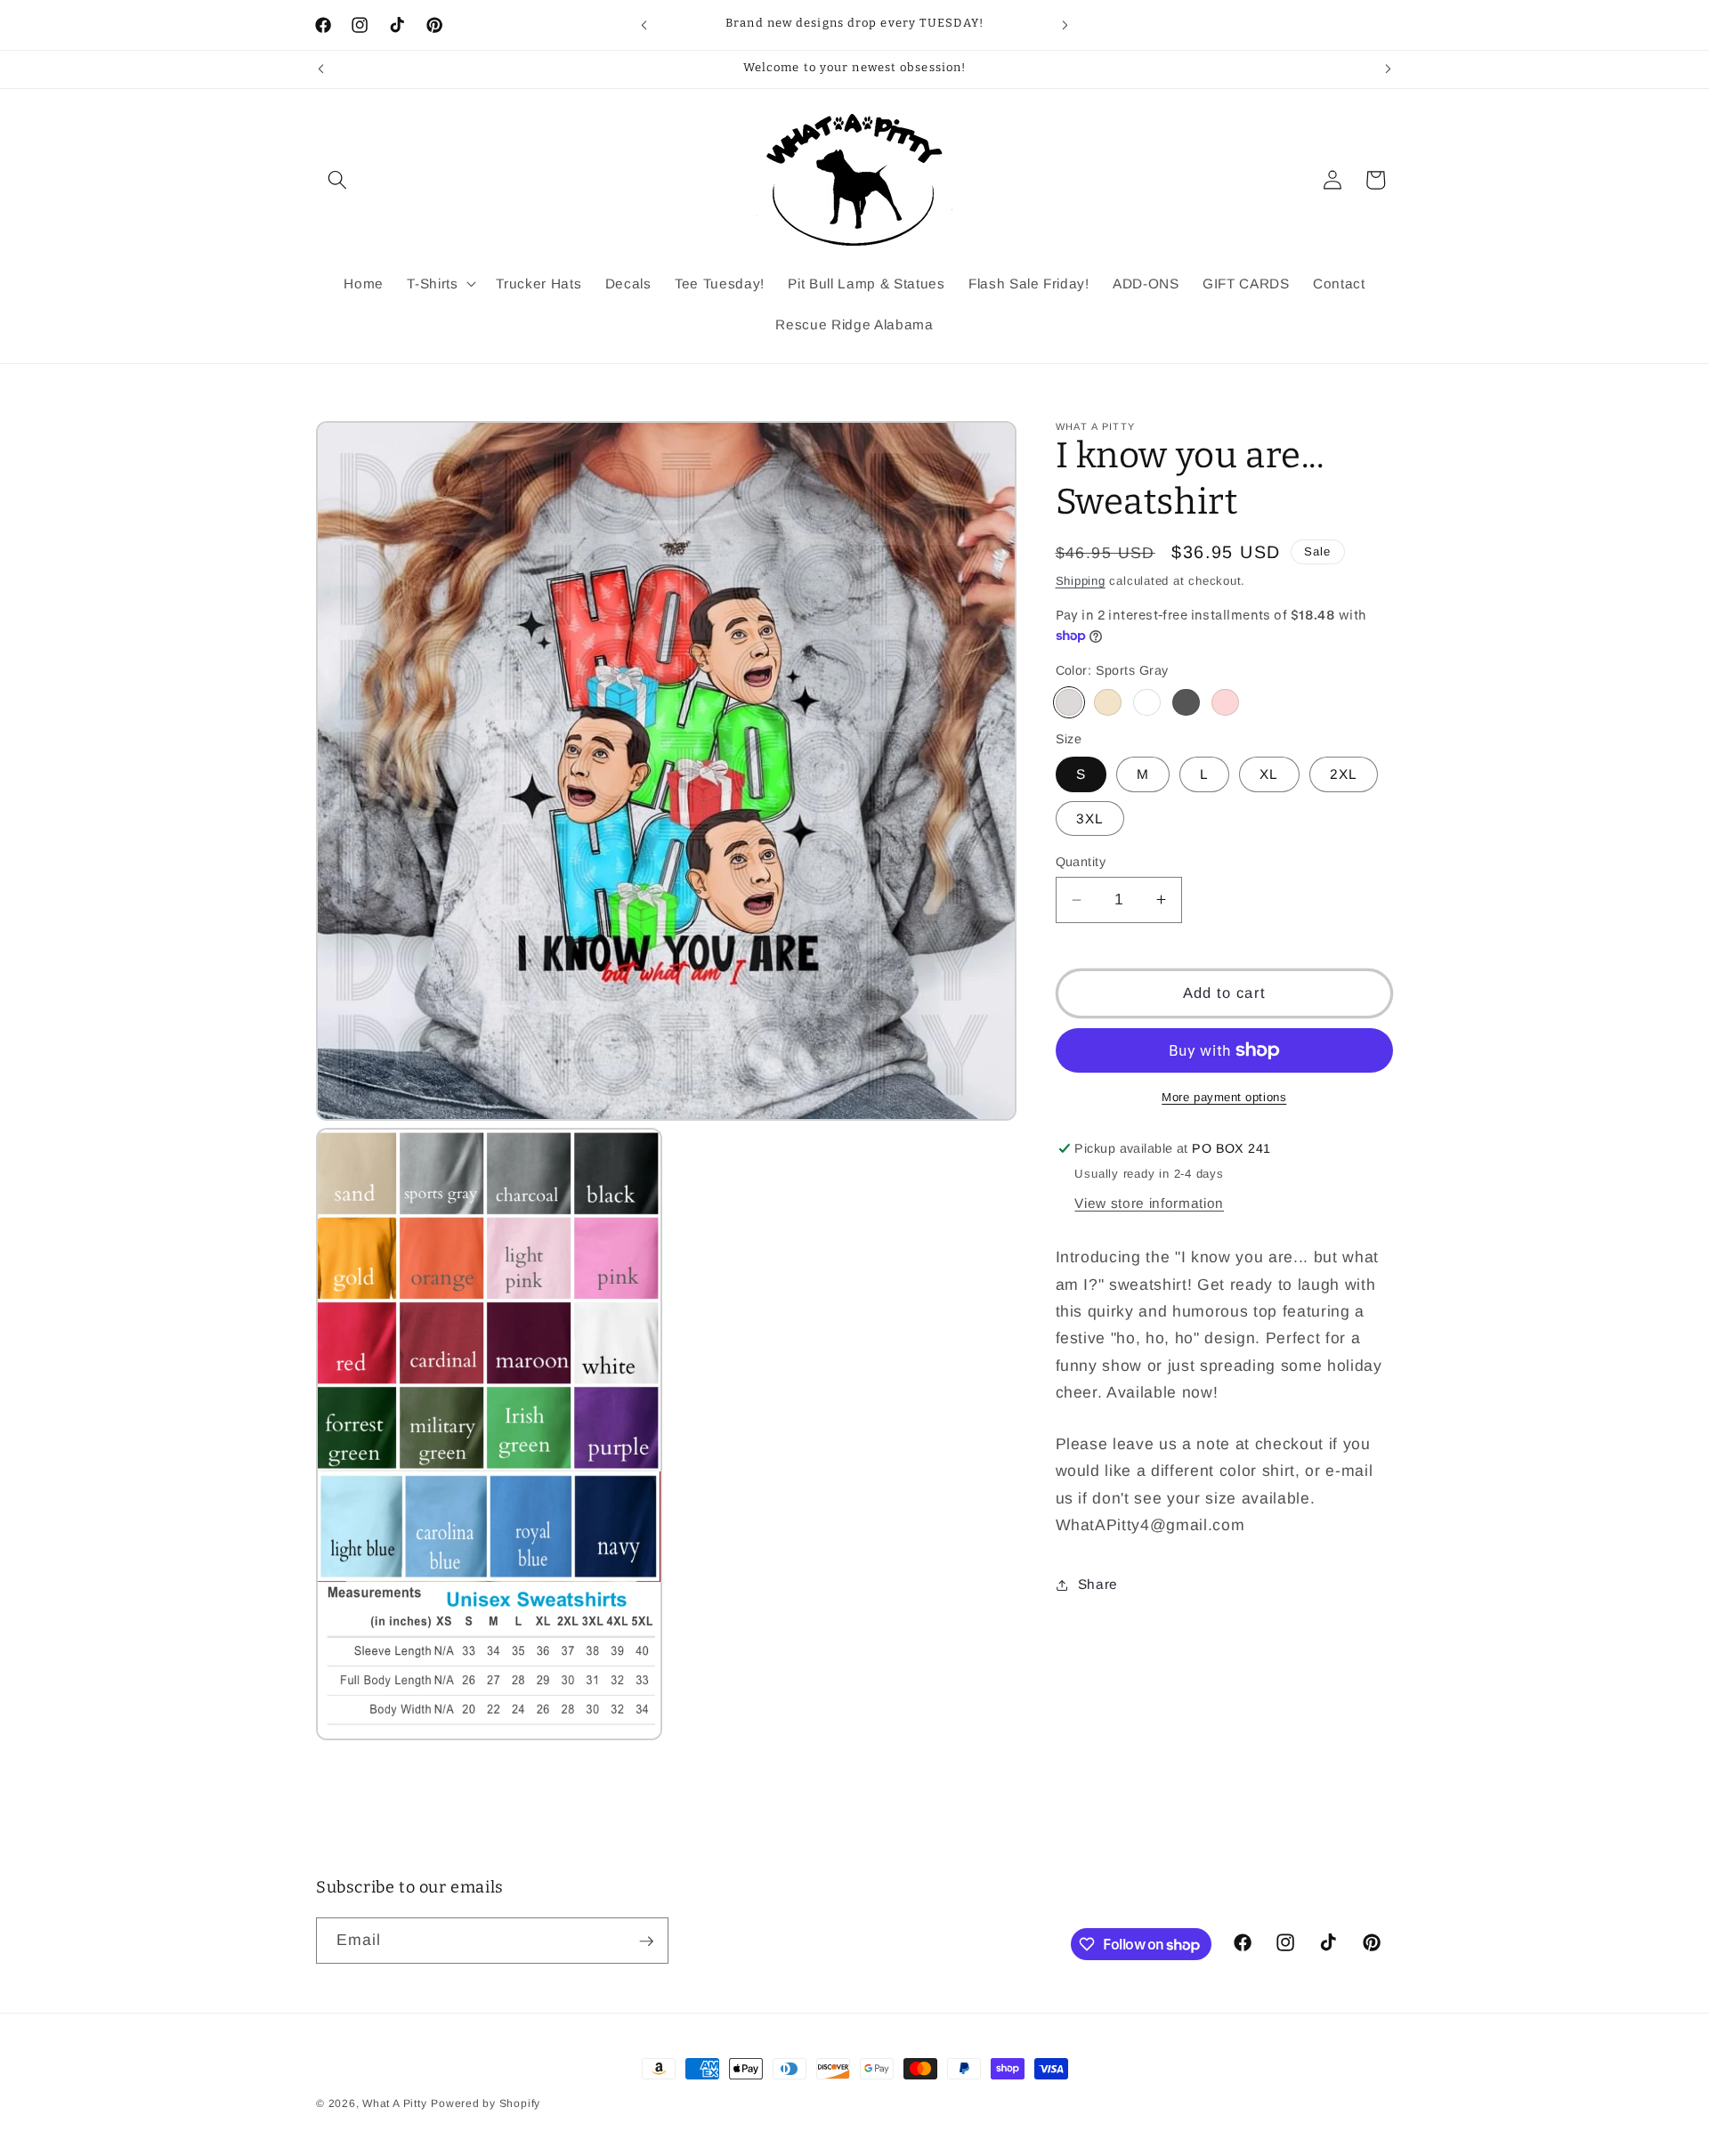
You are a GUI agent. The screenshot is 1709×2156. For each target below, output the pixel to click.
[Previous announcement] (644, 25)
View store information (1149, 1203)
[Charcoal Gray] (1186, 703)
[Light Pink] (1225, 703)
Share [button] (1098, 1584)
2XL (1344, 774)
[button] (337, 180)
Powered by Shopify (486, 2103)
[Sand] (1108, 703)
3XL (1090, 819)
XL (1269, 774)
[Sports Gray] (1069, 703)
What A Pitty (394, 2103)
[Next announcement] (1065, 25)
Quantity (1081, 862)
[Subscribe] (646, 1941)
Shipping (1081, 581)
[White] (1147, 703)
